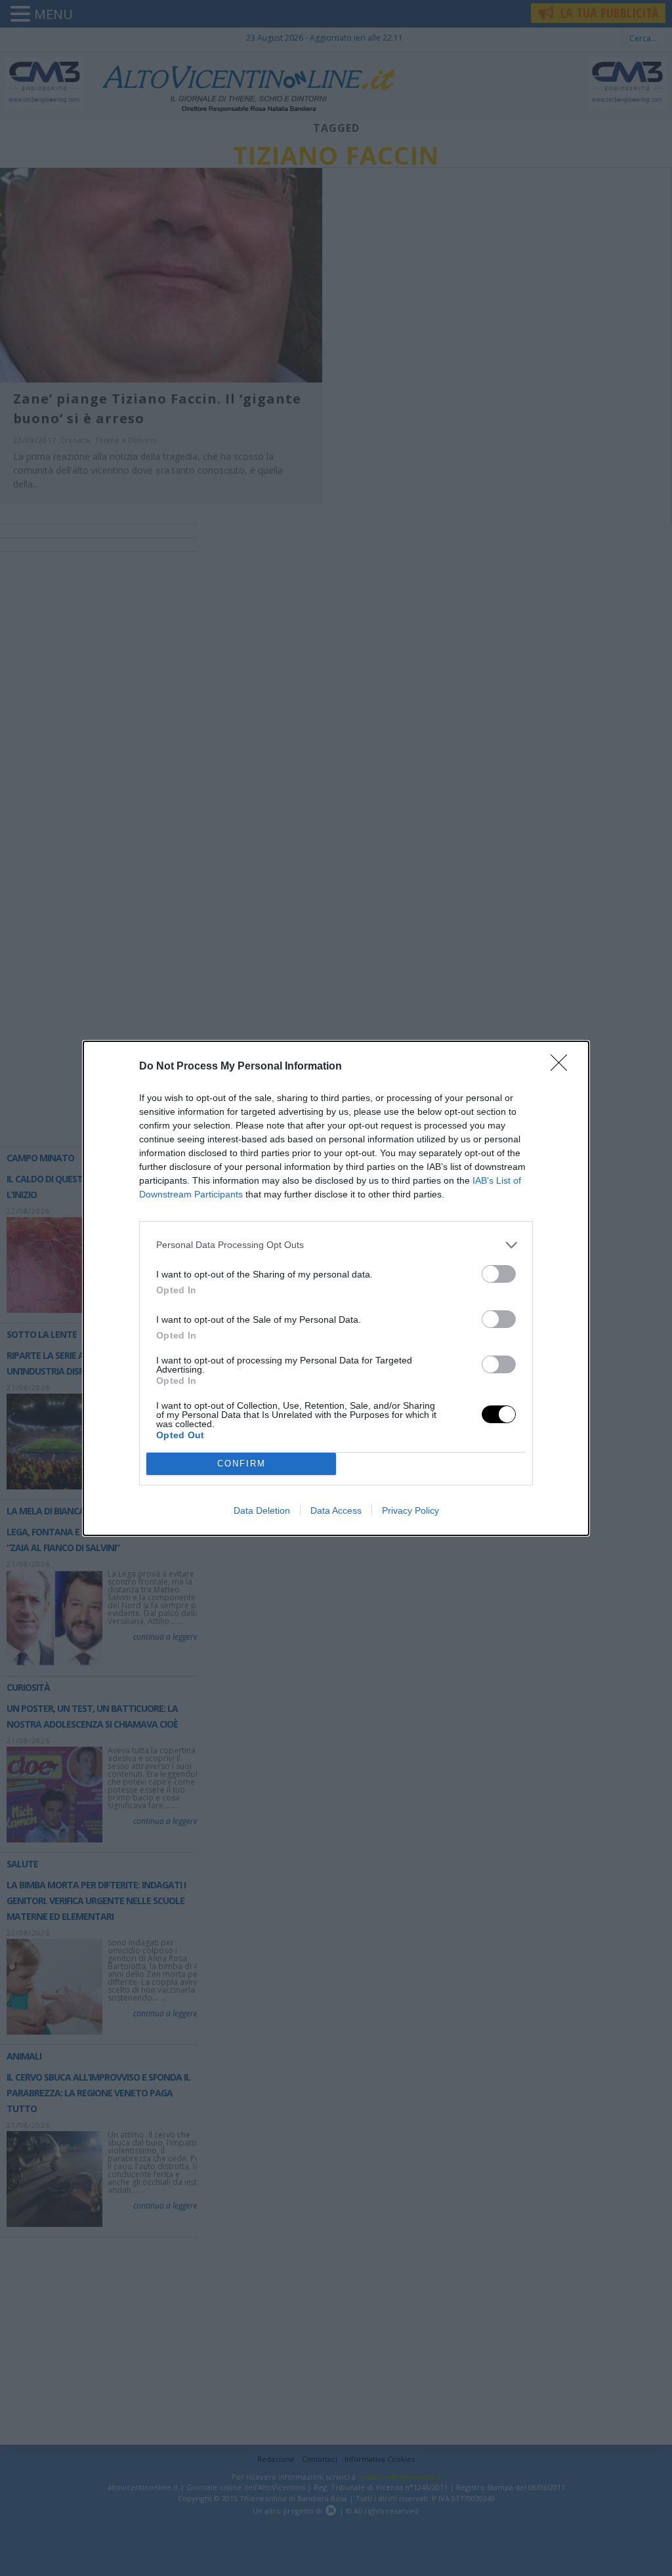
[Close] (563, 1067)
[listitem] (336, 1245)
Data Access (336, 1510)
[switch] (499, 1274)
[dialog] (336, 1288)
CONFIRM (241, 1464)
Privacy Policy (410, 1510)
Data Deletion (262, 1510)
